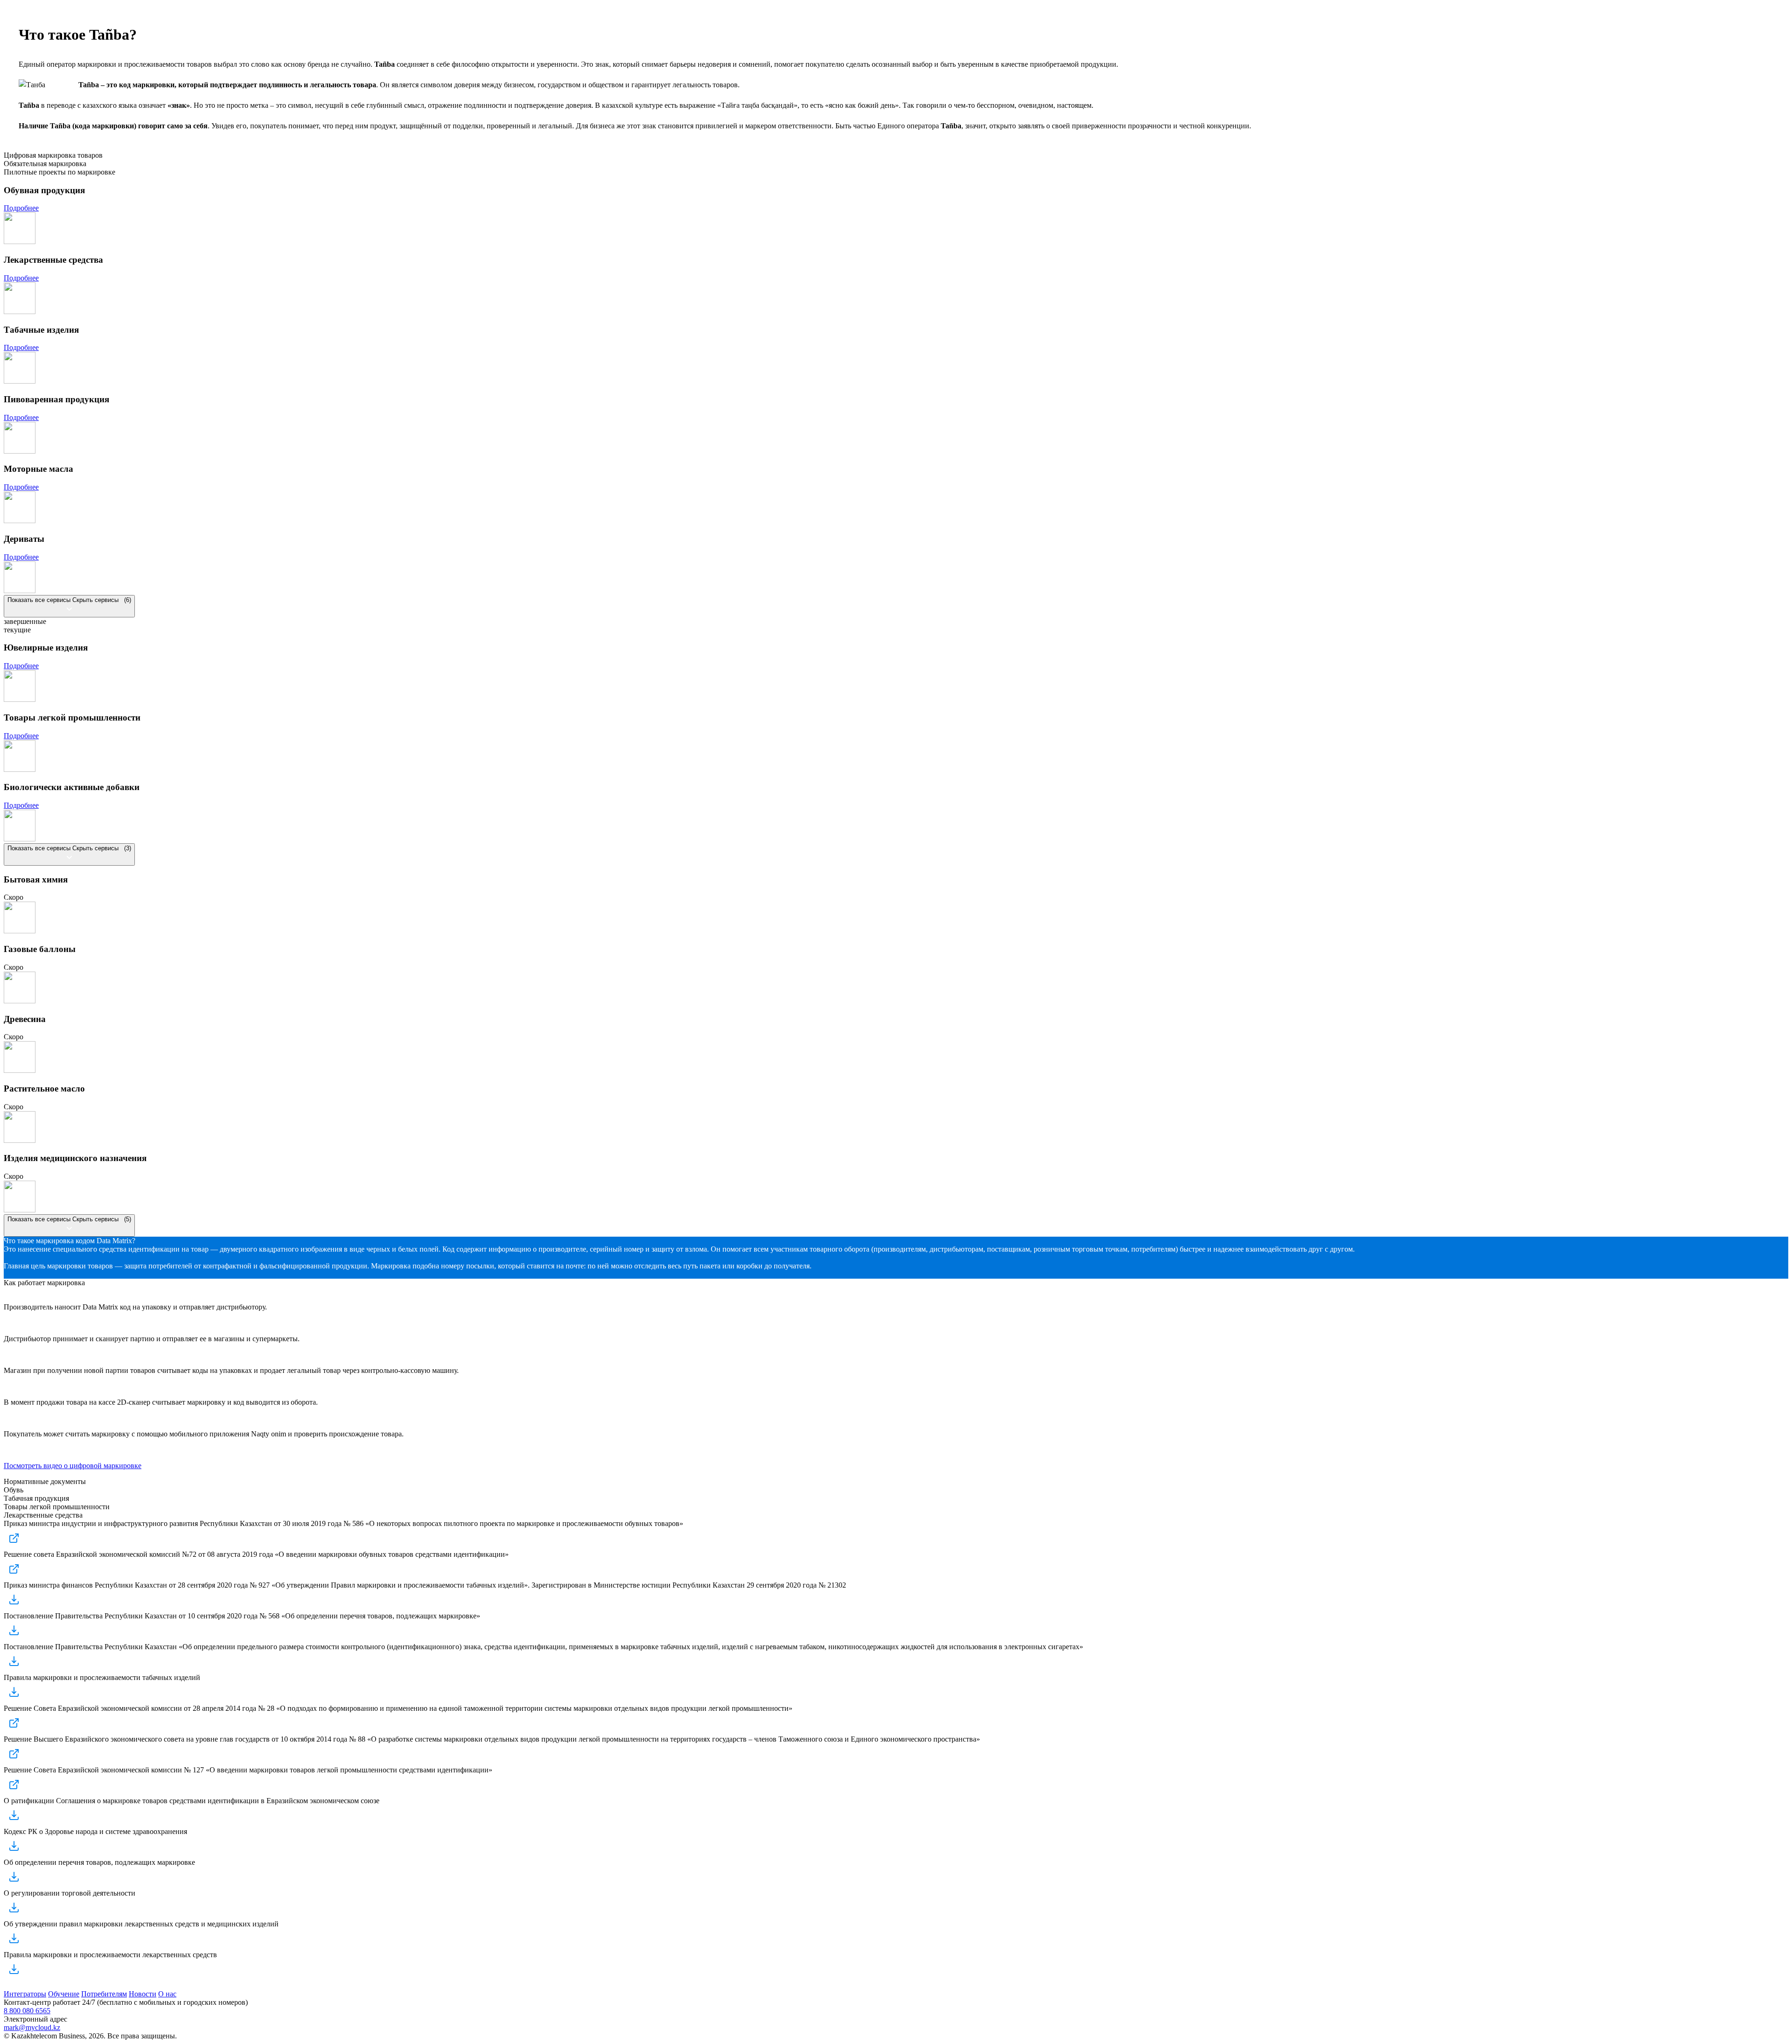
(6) (69, 600)
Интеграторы (25, 1994)
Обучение (64, 1994)
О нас (167, 1994)
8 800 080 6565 (27, 2011)
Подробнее (21, 208)
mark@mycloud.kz (32, 2027)
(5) (69, 1219)
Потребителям (104, 1994)
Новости (143, 1994)
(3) (69, 848)
